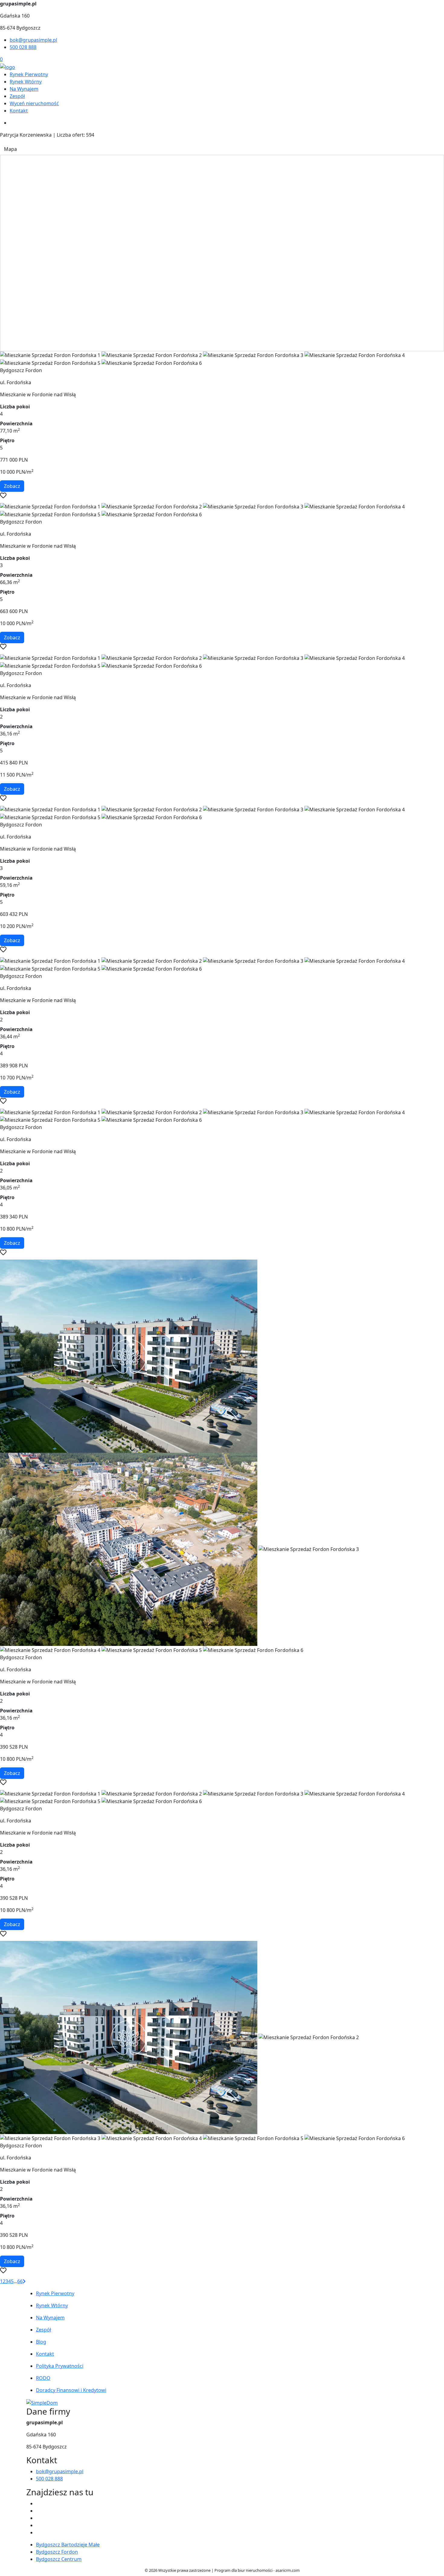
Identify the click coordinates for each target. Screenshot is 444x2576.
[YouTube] (38, 2518)
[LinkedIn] (38, 2532)
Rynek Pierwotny (29, 74)
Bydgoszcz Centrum (59, 2559)
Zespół (17, 96)
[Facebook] (38, 2503)
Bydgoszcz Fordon (57, 2552)
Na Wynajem (24, 89)
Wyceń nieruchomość (34, 103)
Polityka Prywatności (60, 2366)
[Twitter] (38, 2511)
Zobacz (12, 486)
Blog (41, 2342)
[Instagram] (38, 2525)
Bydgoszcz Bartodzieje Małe (68, 2545)
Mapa (10, 149)
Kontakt (19, 111)
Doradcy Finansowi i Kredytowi (71, 2390)
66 (20, 2281)
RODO (43, 2378)
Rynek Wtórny (26, 82)
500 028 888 (23, 47)
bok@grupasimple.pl (33, 40)
